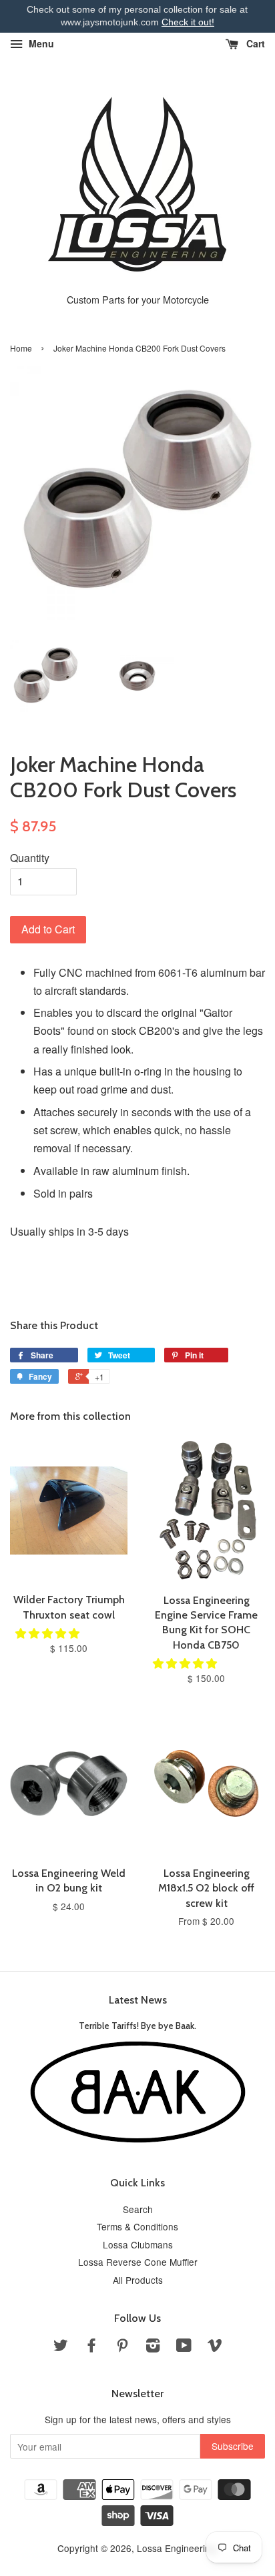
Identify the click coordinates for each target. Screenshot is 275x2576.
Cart (254, 43)
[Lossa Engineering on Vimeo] (215, 2347)
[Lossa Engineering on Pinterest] (122, 2347)
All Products (138, 2280)
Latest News (138, 2000)
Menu (40, 43)
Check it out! (188, 22)
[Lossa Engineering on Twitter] (61, 2347)
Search (138, 2209)
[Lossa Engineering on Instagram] (153, 2347)
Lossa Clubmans (138, 2244)
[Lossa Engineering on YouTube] (184, 2347)
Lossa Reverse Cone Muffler (138, 2262)
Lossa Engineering (176, 2548)
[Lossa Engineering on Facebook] (91, 2347)
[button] (49, 1633)
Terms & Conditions (137, 2226)
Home (21, 348)
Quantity (30, 858)
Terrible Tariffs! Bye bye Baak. (137, 2026)
